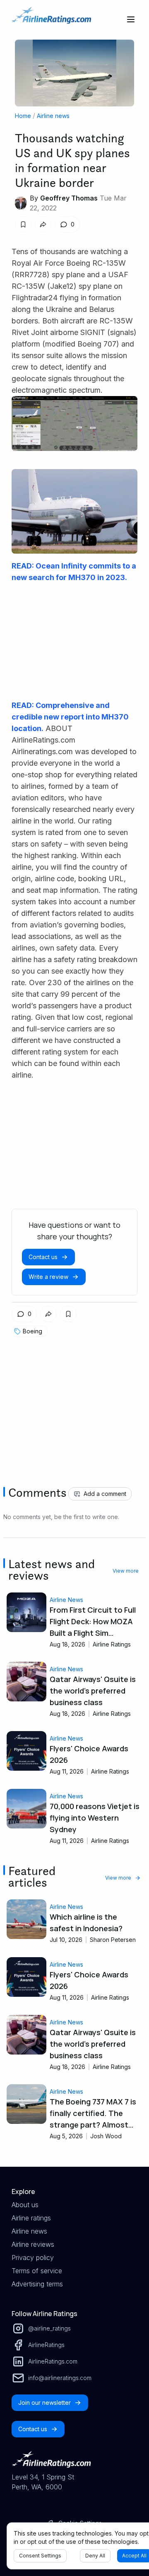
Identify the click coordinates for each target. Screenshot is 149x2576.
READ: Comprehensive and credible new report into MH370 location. (70, 717)
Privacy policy (33, 2258)
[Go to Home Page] (51, 19)
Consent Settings (40, 2556)
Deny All (95, 2556)
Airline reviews (33, 2244)
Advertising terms (37, 2284)
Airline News (66, 1600)
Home (23, 116)
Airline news (53, 116)
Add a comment (105, 1494)
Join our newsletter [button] (44, 2403)
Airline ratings (31, 2218)
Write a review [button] (48, 1277)
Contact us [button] (43, 1257)
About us (25, 2205)
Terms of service (37, 2271)
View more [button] (126, 1571)
